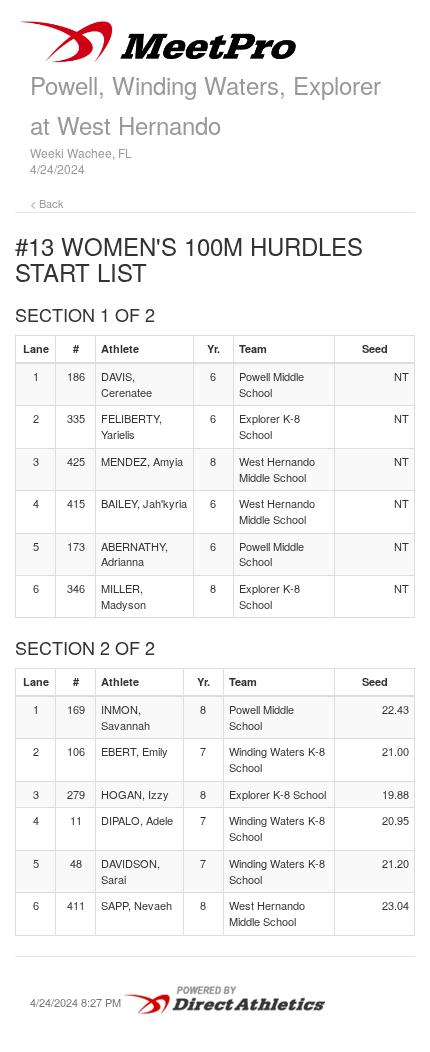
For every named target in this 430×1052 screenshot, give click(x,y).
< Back (47, 203)
